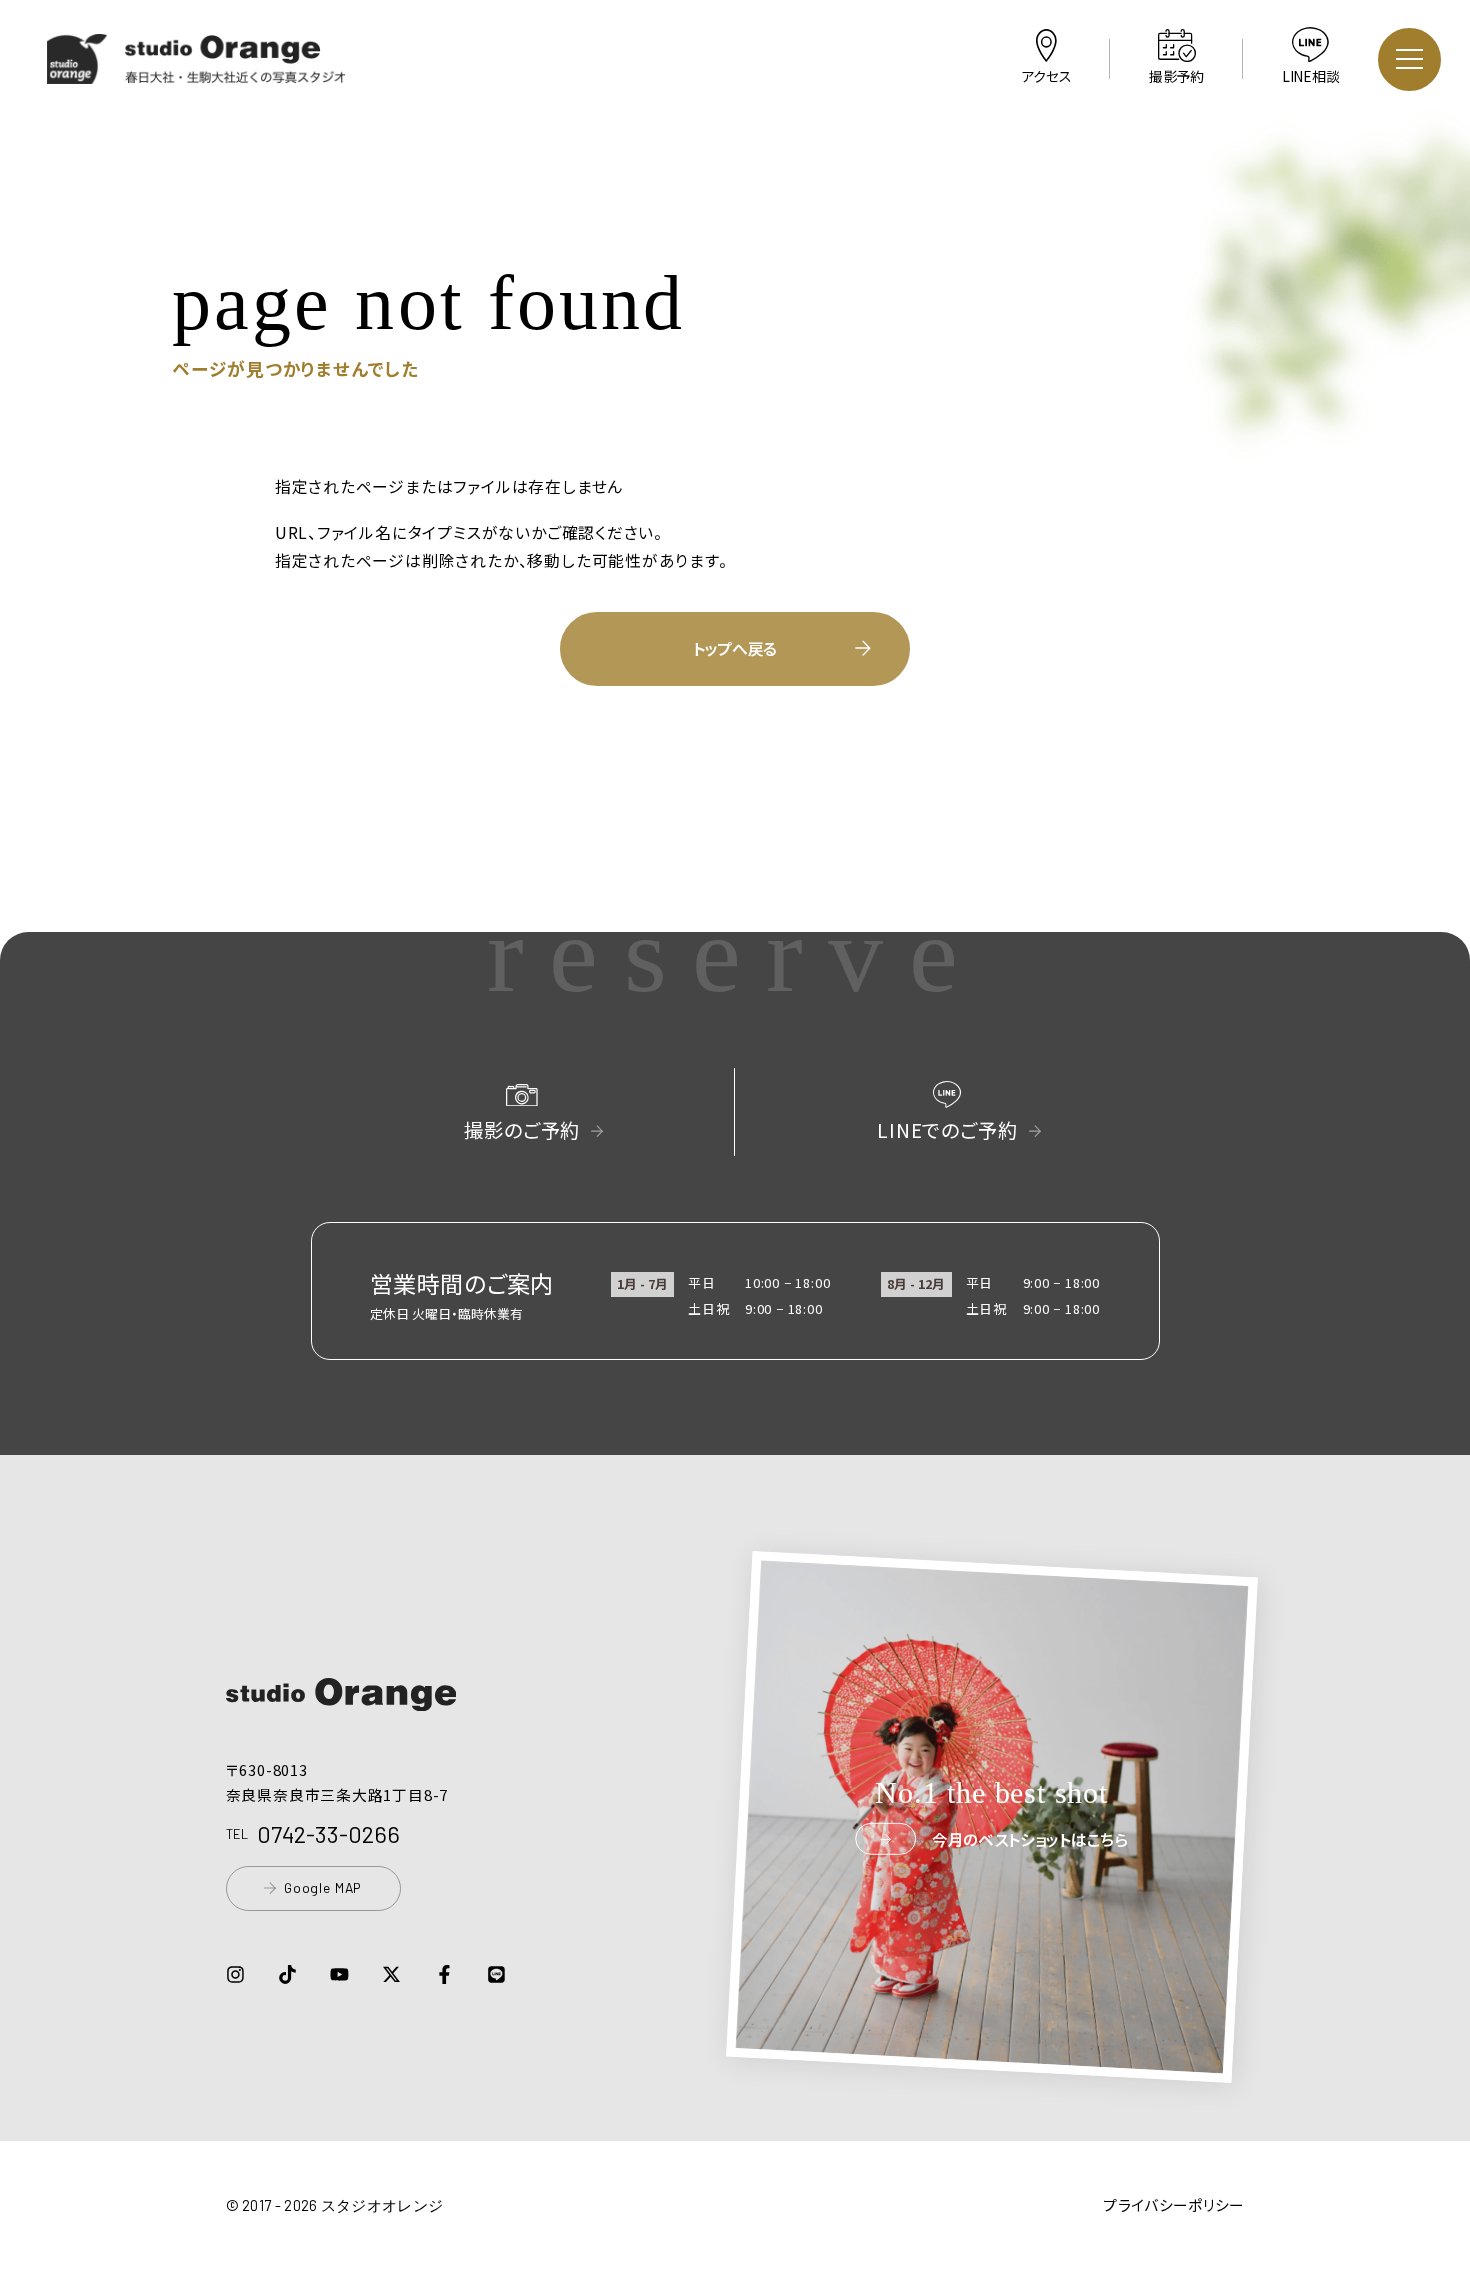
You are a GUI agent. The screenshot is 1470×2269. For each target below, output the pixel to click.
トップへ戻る (735, 648)
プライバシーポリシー (1173, 2204)
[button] (197, 70)
